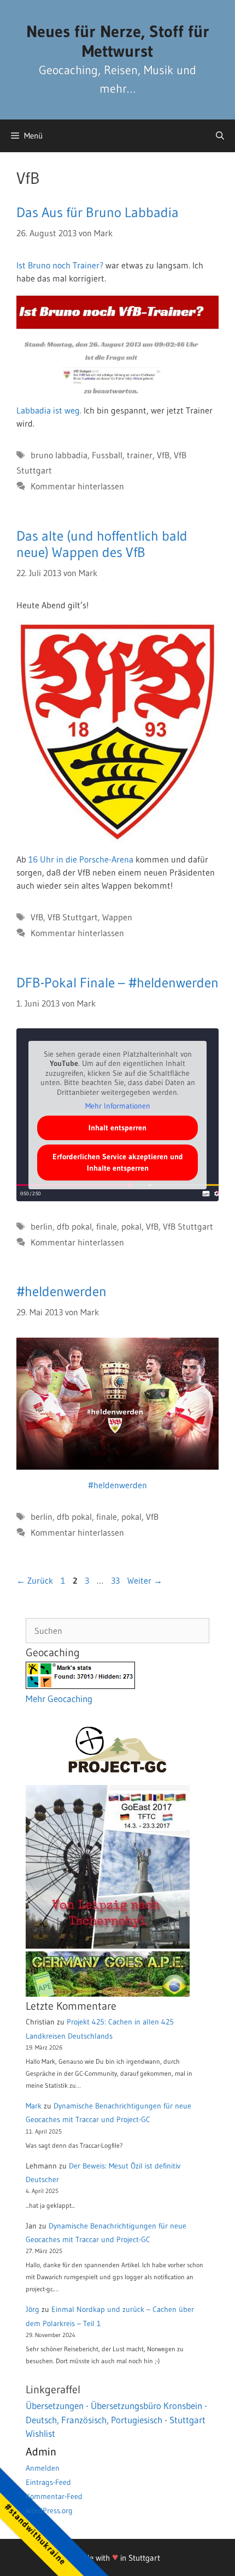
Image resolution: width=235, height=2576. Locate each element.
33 (116, 1580)
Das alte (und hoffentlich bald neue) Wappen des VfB (102, 544)
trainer (140, 455)
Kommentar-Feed (54, 2496)
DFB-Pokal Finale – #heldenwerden (117, 983)
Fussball (107, 455)
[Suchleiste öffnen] (220, 136)
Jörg (33, 2309)
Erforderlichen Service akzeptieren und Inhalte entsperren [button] (118, 1162)
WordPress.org (49, 2511)
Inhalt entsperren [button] (117, 1128)
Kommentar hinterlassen (77, 486)
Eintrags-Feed (48, 2482)
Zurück (35, 1580)
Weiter (145, 1580)
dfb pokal (74, 1226)
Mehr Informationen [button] (118, 1106)
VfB (163, 455)
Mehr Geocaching (59, 1699)
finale (107, 1226)
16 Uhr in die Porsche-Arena (81, 859)
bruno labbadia (59, 455)
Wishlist (40, 2433)
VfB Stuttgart (73, 917)
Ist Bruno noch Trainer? (60, 265)
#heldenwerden (61, 1292)
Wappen (117, 917)
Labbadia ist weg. (49, 410)
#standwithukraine (35, 2534)
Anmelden (43, 2468)
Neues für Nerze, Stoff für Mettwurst (118, 41)
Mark (34, 2106)
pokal (131, 1226)
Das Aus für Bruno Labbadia (98, 212)
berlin (42, 1226)
